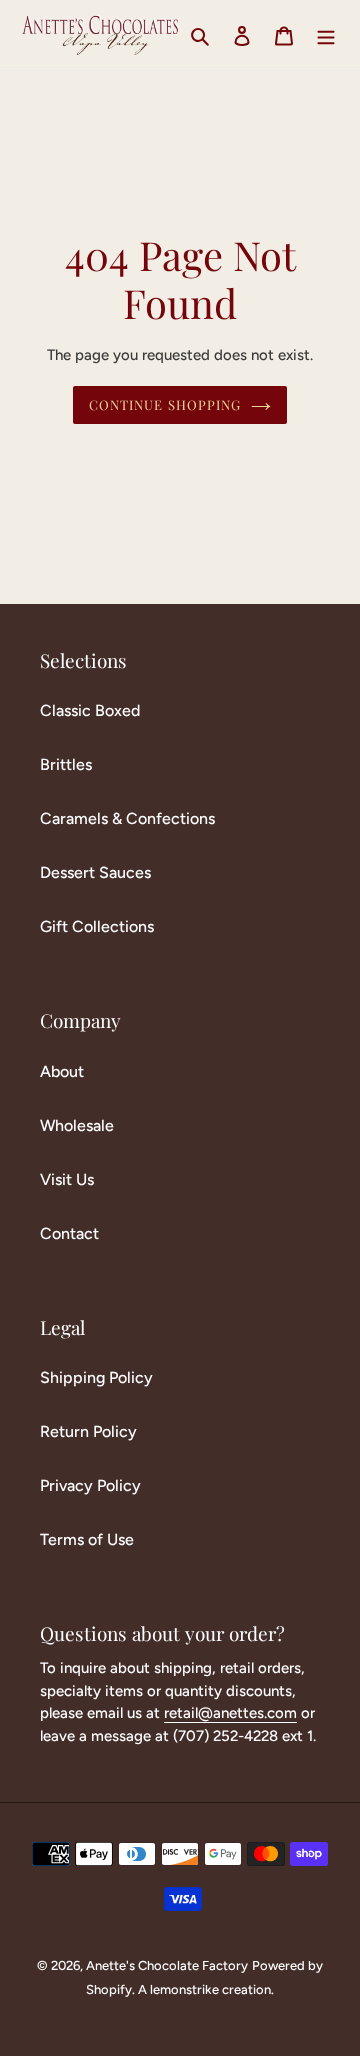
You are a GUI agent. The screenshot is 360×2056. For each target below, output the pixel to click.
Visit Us (67, 1179)
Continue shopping (165, 404)
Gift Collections (97, 926)
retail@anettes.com (230, 1713)
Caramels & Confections (127, 818)
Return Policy (88, 1431)
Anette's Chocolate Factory (167, 1965)
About (62, 1071)
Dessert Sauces (95, 872)
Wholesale (77, 1125)
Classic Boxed (90, 710)
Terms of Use (87, 1539)
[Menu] (326, 35)
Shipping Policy (96, 1377)
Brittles (66, 764)
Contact (69, 1233)
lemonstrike (184, 1989)
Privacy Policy (90, 1485)
